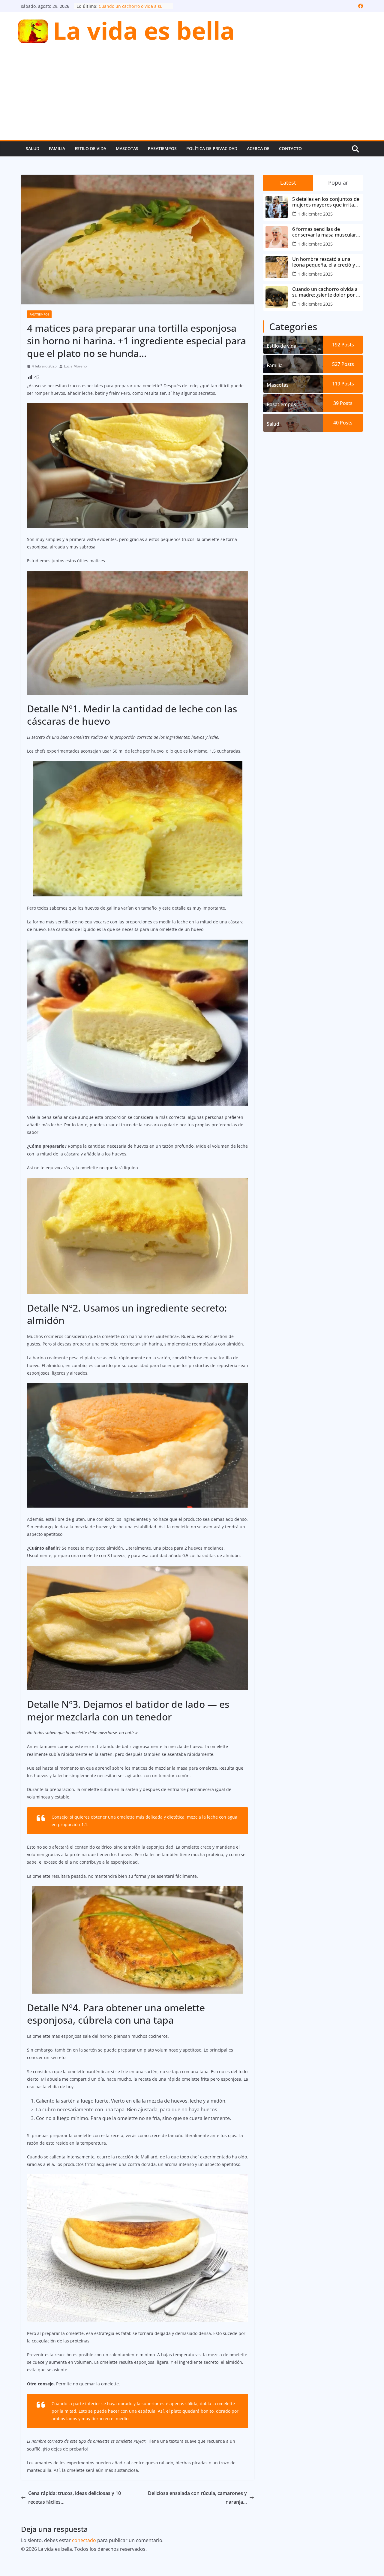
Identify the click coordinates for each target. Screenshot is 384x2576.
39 (343, 403)
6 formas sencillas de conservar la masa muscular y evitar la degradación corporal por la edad (326, 232)
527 (343, 364)
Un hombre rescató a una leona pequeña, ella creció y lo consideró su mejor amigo (326, 262)
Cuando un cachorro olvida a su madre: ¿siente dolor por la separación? (326, 292)
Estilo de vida (90, 148)
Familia (57, 148)
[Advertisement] (192, 95)
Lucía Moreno (75, 366)
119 (343, 384)
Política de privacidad (212, 148)
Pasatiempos (162, 148)
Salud (33, 148)
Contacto (290, 148)
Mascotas (127, 148)
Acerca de (258, 148)
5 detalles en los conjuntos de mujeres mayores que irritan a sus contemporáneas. (326, 202)
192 (343, 345)
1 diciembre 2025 (315, 214)
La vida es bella (144, 30)
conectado (84, 2540)
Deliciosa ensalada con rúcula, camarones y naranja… (197, 2497)
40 (343, 423)
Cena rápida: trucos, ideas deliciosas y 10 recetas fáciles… (75, 2497)
